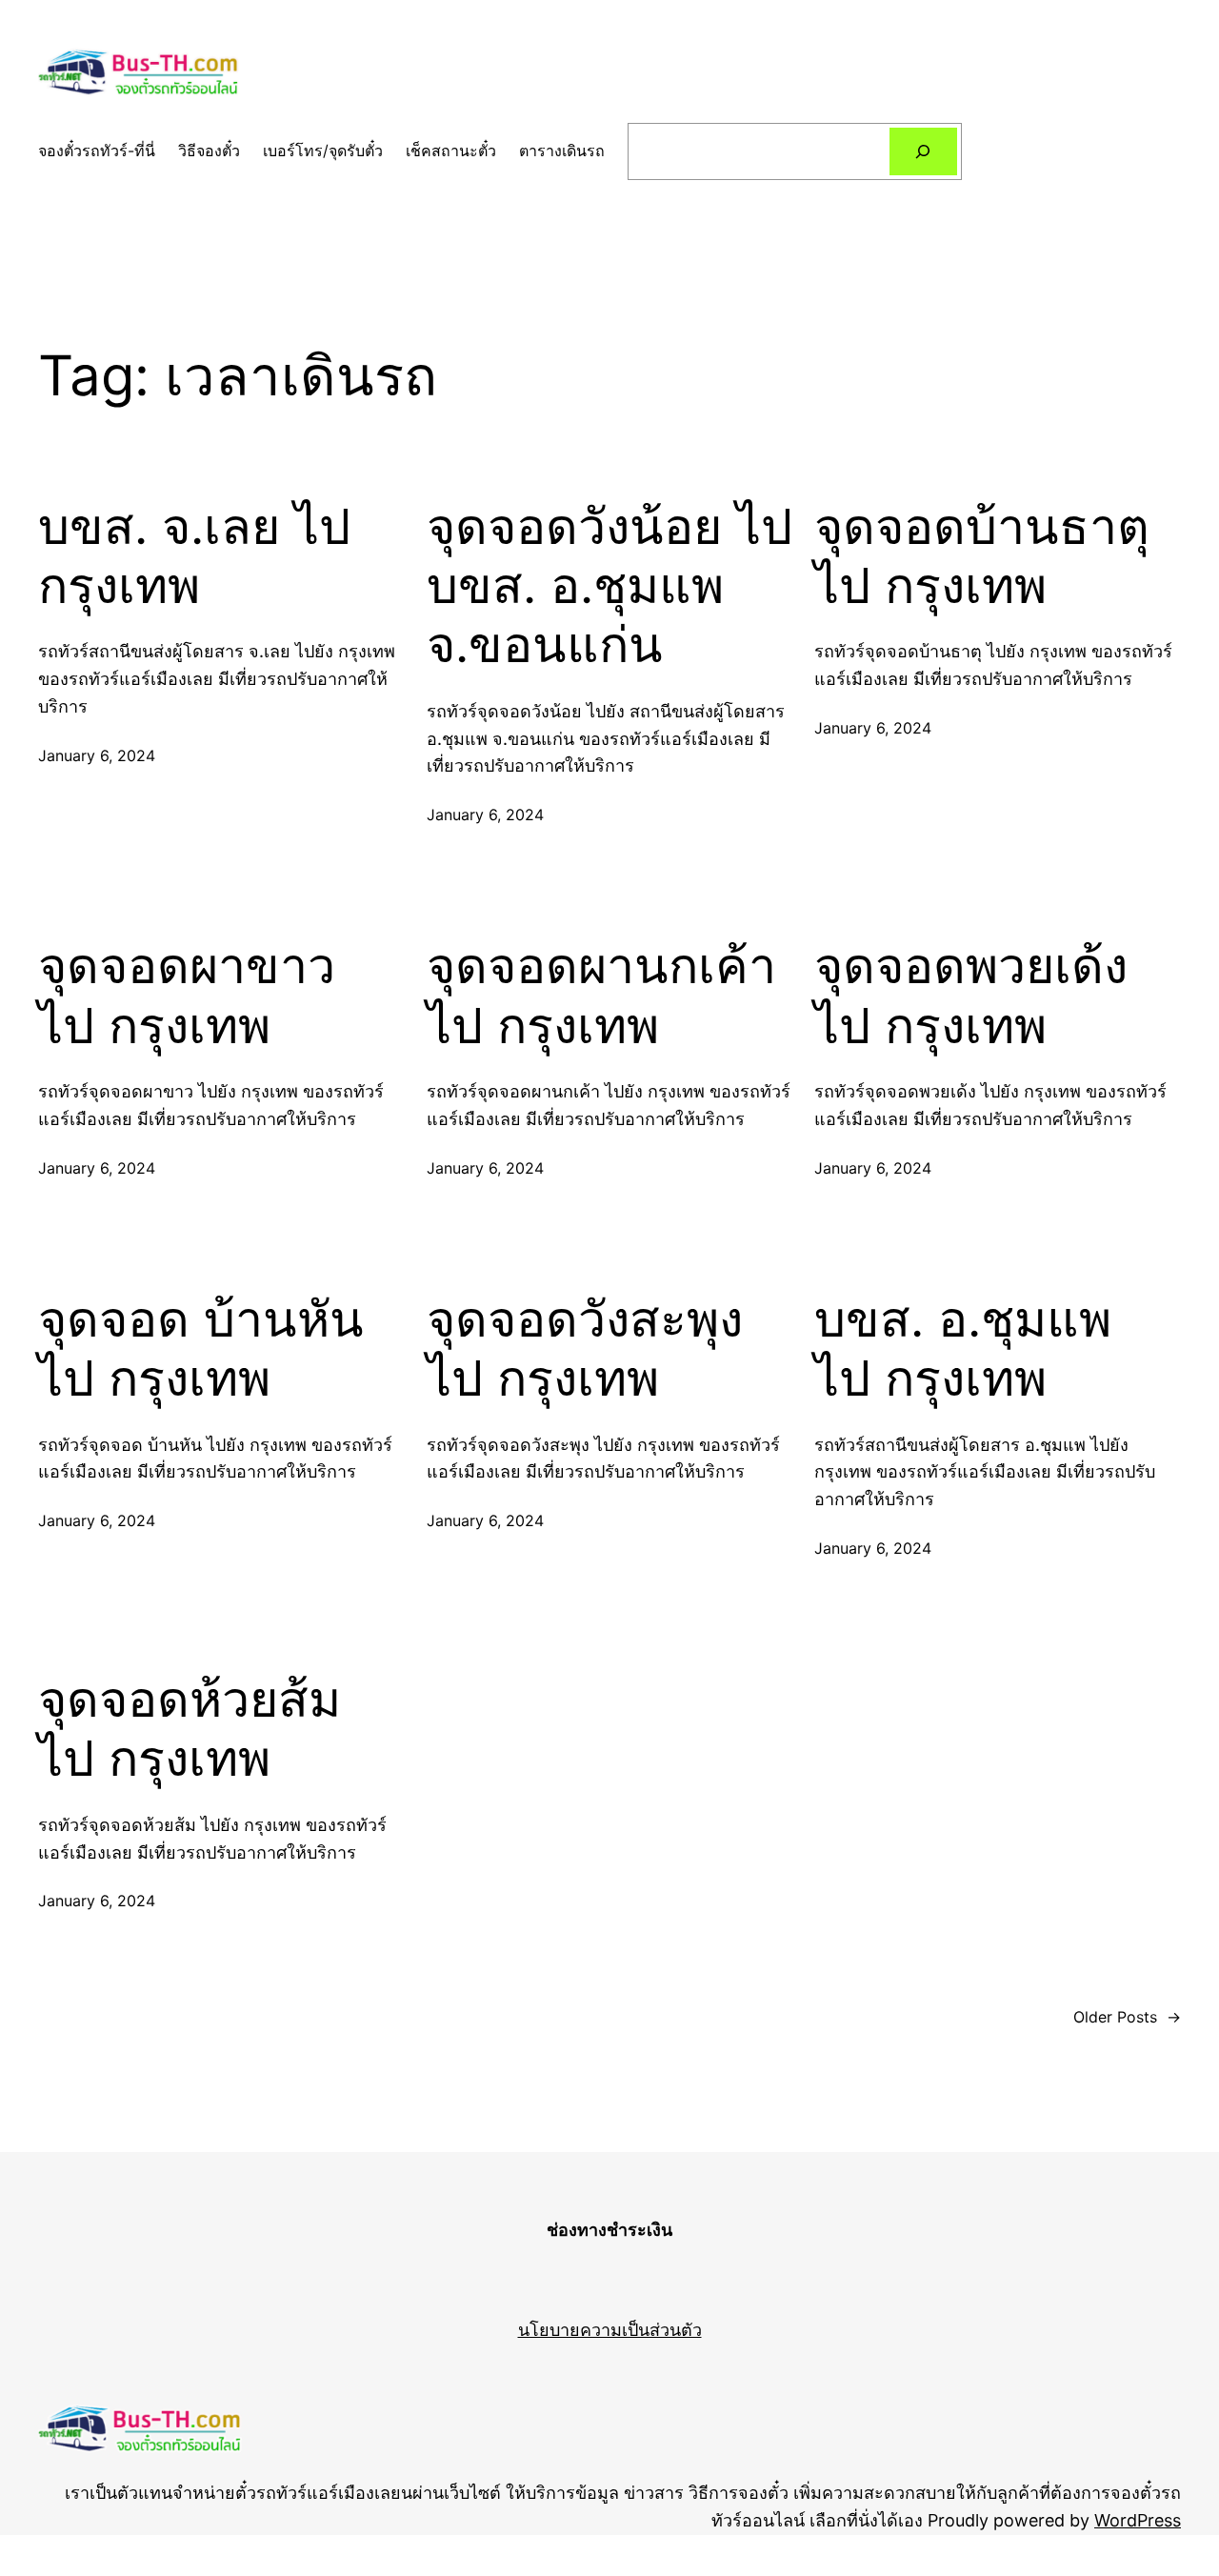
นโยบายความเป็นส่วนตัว (610, 2330)
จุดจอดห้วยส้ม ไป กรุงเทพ (190, 1729)
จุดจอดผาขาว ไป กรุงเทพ (187, 996)
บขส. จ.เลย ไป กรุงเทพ (194, 556)
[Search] (923, 151)
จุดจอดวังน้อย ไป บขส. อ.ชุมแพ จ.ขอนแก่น (609, 586)
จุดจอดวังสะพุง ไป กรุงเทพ (585, 1349)
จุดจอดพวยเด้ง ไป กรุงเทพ (971, 996)
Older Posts (1127, 2017)
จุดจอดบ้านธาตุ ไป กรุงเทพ (982, 556)
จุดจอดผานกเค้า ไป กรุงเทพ (601, 996)
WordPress (1138, 2520)
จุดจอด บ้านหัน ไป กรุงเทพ (201, 1349)
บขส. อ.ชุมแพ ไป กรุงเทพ (963, 1349)
